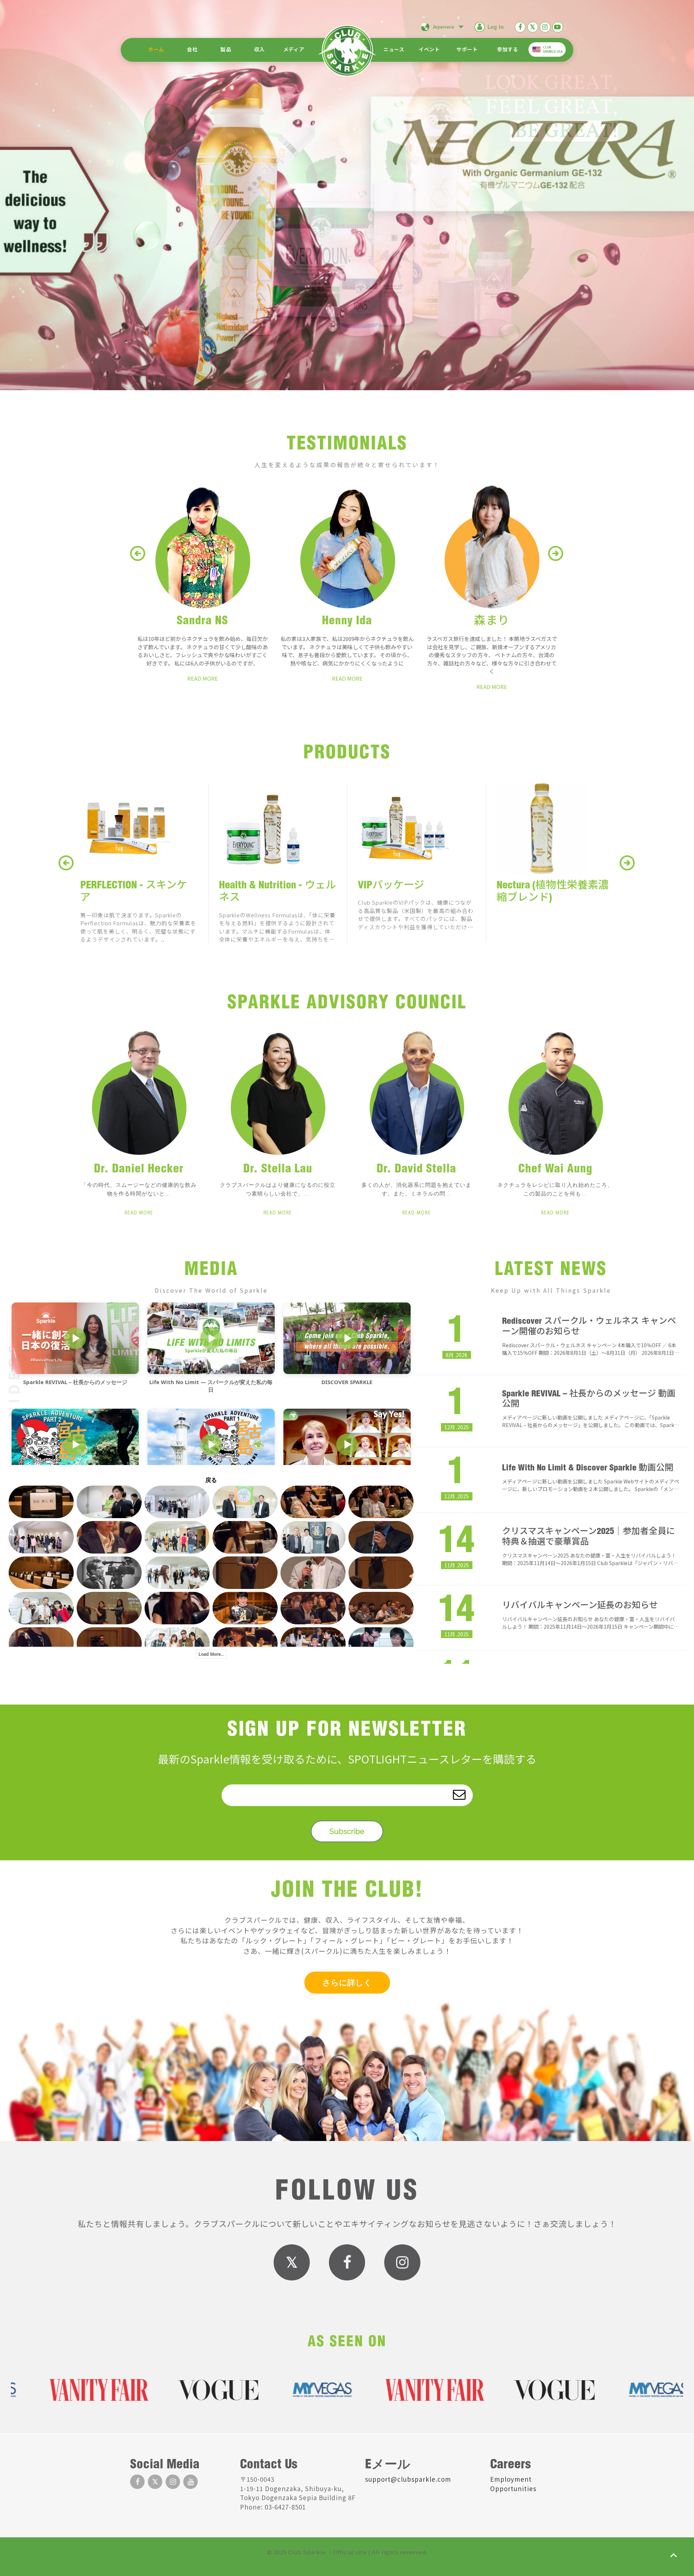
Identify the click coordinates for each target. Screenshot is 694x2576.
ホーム (156, 50)
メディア (294, 50)
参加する (507, 50)
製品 (226, 50)
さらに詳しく (347, 1982)
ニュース (394, 50)
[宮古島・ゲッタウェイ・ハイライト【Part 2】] (75, 1444)
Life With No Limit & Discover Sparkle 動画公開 (588, 1469)
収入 (259, 50)
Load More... (211, 1654)
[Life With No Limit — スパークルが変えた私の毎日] (211, 1338)
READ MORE (203, 678)
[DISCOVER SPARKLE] (347, 1338)
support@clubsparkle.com (408, 2479)
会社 (192, 50)
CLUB (553, 49)
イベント (429, 50)
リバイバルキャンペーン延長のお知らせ (580, 1606)
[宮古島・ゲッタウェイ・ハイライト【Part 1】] (211, 1444)
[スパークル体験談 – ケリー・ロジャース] (347, 1444)
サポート (467, 50)
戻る (211, 1480)
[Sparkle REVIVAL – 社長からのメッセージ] (75, 1338)
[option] (139, 1130)
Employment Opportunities (513, 2484)
